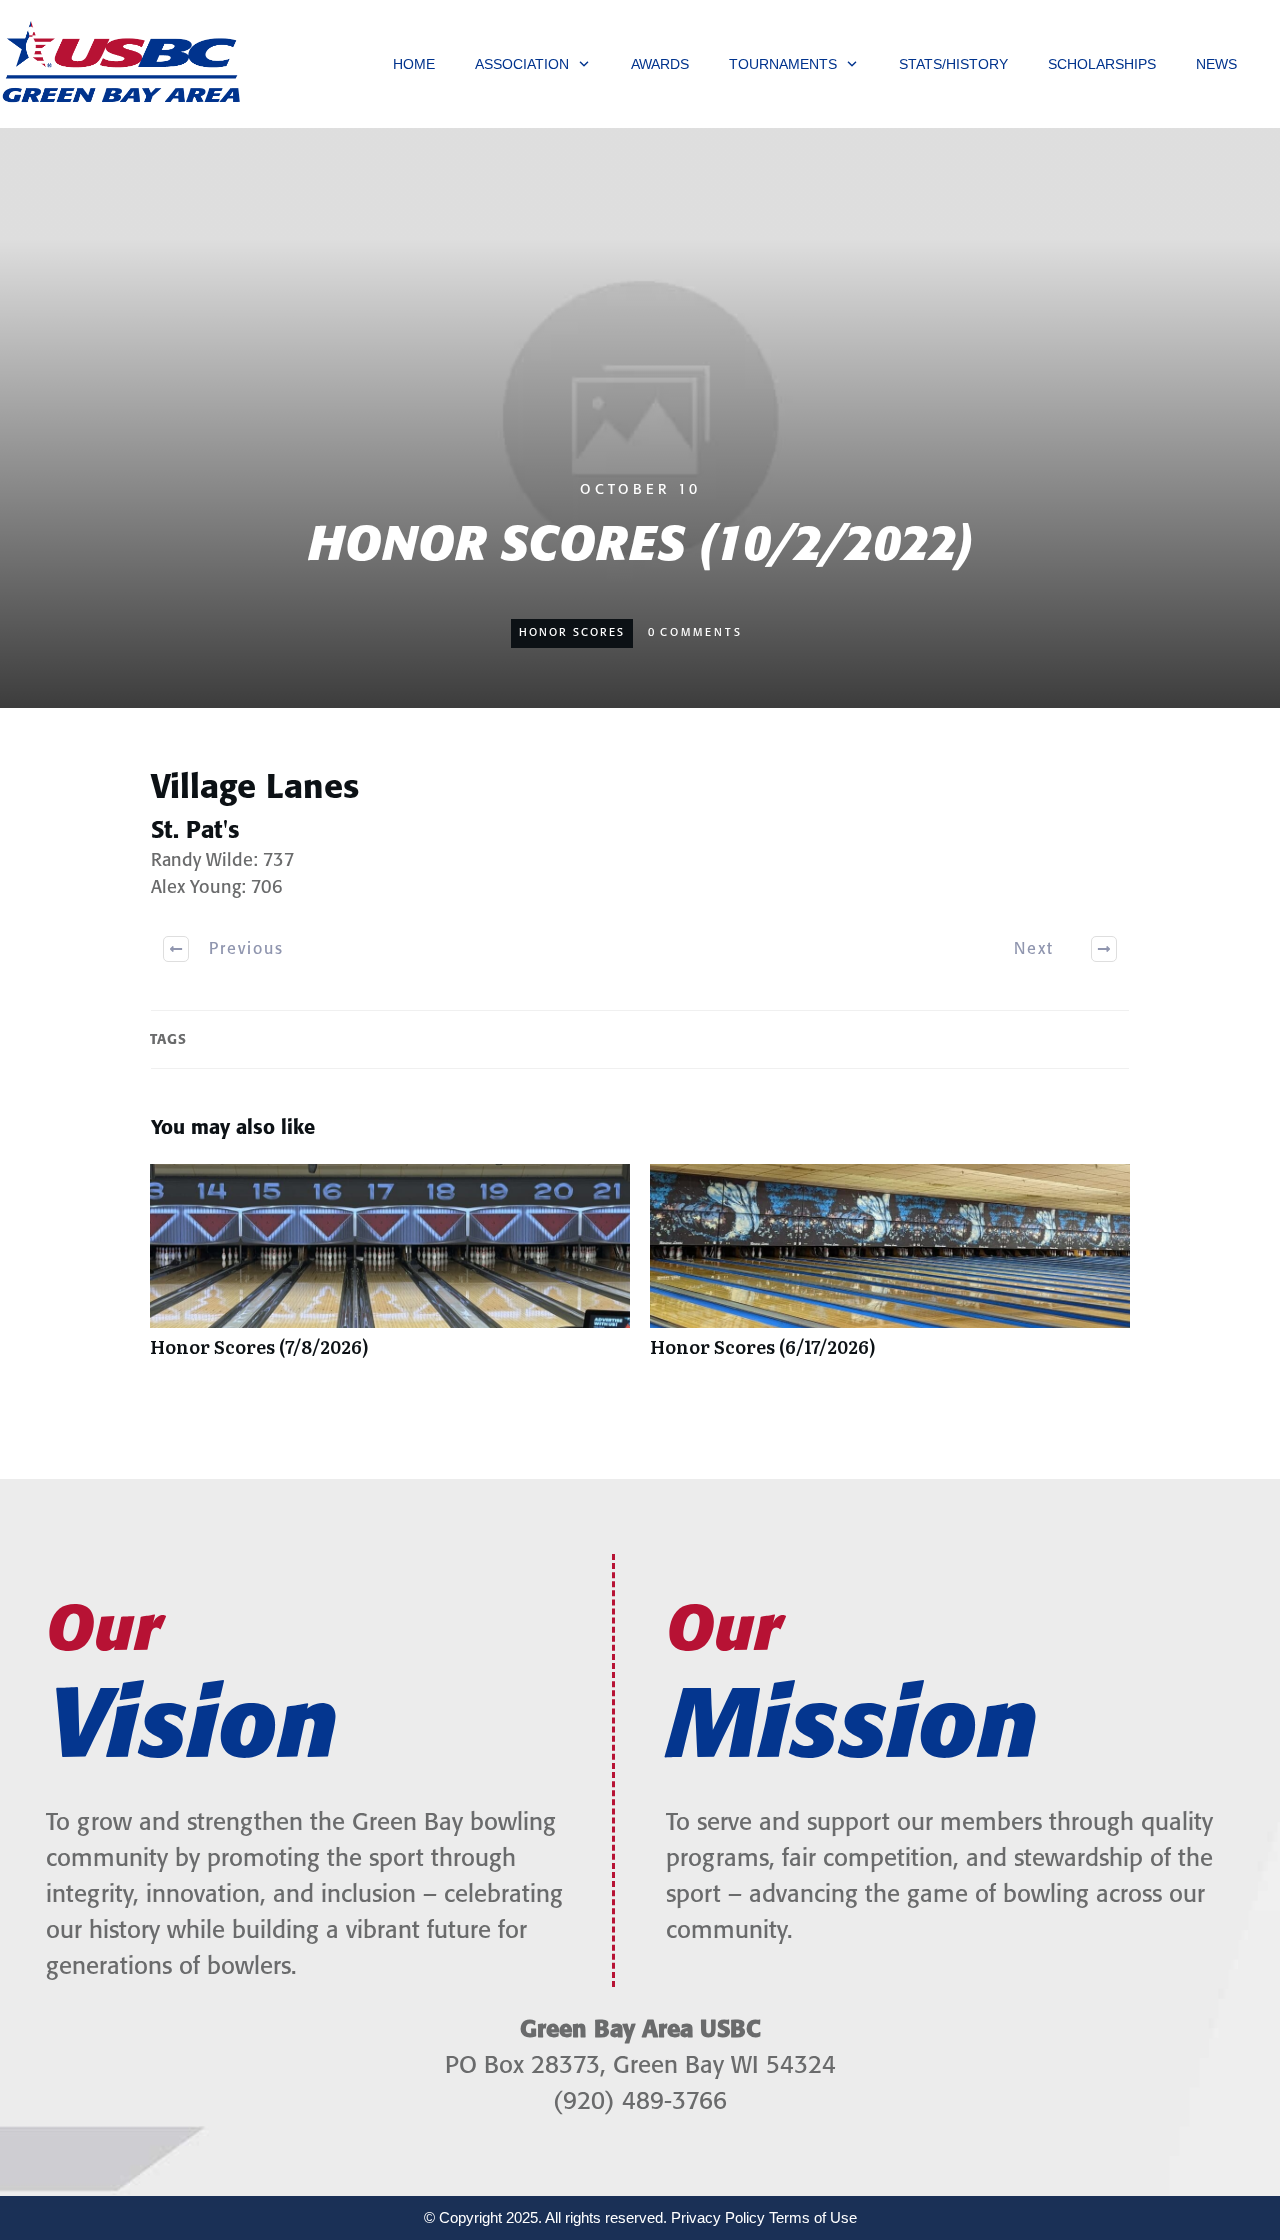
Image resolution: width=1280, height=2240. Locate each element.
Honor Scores (572, 633)
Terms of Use (813, 2217)
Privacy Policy (718, 2217)
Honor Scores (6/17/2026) (890, 1271)
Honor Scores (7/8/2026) (390, 1271)
